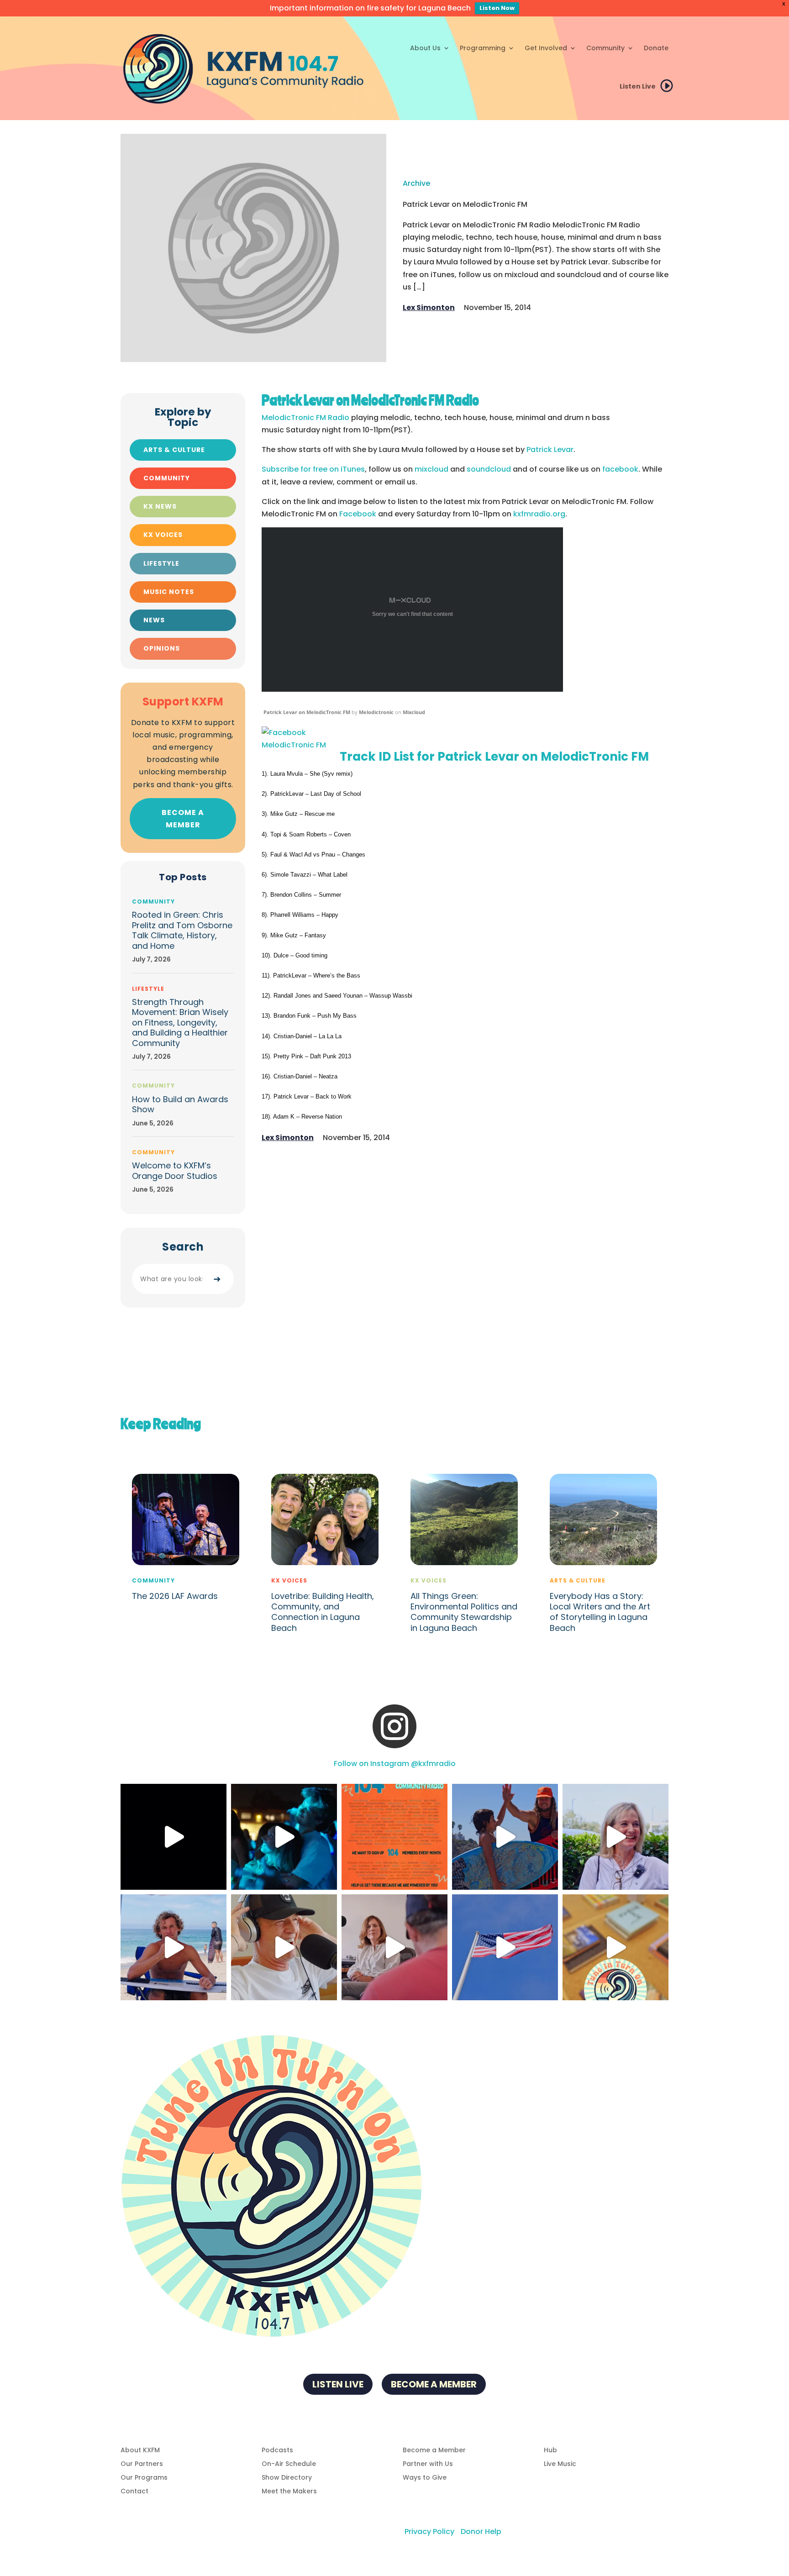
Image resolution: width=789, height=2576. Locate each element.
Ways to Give (425, 2478)
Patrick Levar (550, 449)
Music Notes (169, 592)
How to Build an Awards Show (180, 1105)
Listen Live (638, 86)
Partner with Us (428, 2464)
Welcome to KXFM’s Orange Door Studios (175, 1171)
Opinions (162, 648)
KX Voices (163, 535)
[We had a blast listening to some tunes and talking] (394, 1947)
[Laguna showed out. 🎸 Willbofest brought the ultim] (284, 1837)
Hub (550, 2451)
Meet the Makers (289, 2492)
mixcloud (431, 469)
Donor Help (481, 2531)
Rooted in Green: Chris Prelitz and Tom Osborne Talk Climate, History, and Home (182, 931)
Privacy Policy (429, 2531)
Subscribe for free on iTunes (313, 469)
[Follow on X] (404, 2355)
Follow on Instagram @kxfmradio (395, 1764)
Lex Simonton (429, 308)
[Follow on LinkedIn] (422, 2355)
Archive (416, 183)
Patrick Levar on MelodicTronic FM (307, 712)
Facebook (358, 514)
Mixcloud (414, 712)
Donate (656, 48)
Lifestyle (161, 563)
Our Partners (142, 2464)
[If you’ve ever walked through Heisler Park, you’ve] (505, 1947)
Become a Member (183, 819)
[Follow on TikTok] (385, 2355)
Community (605, 48)
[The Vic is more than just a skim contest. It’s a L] (174, 1947)
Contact (134, 2492)
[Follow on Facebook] (367, 2355)
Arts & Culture (174, 450)
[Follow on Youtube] (440, 2355)
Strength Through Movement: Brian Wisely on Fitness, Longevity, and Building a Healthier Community (180, 1023)
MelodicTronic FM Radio (305, 418)
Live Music (560, 2464)
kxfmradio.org (539, 514)
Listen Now (497, 8)
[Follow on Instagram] (349, 2355)
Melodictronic (376, 712)
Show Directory (287, 2478)
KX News (160, 506)
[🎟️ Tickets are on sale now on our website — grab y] (615, 1837)
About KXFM (140, 2451)
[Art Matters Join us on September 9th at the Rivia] (174, 1837)
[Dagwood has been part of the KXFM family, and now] (284, 1947)
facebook (619, 469)
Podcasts (277, 2451)
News (154, 620)
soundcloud (490, 469)
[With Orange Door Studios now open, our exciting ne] (394, 1837)
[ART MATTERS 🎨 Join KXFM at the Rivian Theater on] (615, 1947)
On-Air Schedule (289, 2464)
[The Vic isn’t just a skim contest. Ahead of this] (505, 1837)
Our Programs (144, 2478)
